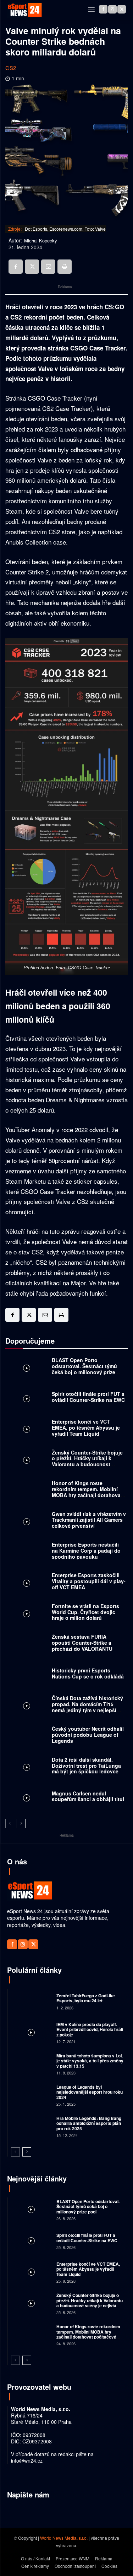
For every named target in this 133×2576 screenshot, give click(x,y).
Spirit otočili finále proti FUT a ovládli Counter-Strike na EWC (88, 1397)
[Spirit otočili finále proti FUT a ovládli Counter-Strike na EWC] (27, 1399)
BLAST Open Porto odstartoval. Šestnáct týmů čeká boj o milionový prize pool (84, 1369)
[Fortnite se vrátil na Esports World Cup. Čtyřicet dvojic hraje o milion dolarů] (27, 1614)
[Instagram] (112, 9)
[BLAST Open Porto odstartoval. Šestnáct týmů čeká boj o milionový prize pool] (27, 1368)
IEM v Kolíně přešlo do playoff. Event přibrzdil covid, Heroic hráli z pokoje (90, 2029)
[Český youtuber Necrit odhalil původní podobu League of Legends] (27, 1736)
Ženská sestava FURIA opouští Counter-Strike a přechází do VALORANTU (82, 1643)
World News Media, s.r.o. (64, 2538)
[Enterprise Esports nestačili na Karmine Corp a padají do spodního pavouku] (27, 1552)
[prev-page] (10, 1823)
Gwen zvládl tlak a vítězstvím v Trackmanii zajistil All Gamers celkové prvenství (89, 1520)
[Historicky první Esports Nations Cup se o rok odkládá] (27, 1675)
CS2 (11, 68)
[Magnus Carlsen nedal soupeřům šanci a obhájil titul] (27, 1798)
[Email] (48, 267)
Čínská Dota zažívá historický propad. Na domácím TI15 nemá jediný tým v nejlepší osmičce (87, 1707)
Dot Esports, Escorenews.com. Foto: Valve (65, 229)
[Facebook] (103, 9)
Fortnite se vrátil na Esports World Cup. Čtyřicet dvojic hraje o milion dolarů (85, 1612)
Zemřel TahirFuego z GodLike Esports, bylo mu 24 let (86, 1998)
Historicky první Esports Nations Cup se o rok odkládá (88, 1673)
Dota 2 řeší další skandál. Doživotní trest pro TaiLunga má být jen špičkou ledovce (86, 1766)
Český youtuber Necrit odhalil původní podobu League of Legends (88, 1735)
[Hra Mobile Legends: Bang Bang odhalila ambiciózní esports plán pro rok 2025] (31, 2126)
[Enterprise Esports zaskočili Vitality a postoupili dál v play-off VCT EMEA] (27, 1583)
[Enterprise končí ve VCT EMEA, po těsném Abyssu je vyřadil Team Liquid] (27, 1429)
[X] (122, 9)
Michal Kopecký (41, 241)
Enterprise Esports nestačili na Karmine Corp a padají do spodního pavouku (86, 1551)
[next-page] (21, 1823)
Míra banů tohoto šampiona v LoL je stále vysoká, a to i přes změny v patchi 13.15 (90, 2061)
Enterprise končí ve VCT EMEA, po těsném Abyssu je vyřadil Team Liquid (86, 1428)
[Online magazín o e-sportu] (25, 10)
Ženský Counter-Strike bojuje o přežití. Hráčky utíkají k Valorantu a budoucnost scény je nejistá (87, 1461)
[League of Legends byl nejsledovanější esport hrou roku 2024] (31, 2095)
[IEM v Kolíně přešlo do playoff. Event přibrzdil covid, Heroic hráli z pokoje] (31, 2032)
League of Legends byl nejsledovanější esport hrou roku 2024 (90, 2092)
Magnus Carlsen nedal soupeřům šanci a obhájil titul (88, 1796)
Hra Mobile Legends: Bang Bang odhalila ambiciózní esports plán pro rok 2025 (89, 2123)
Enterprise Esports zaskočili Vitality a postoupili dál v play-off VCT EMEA (89, 1581)
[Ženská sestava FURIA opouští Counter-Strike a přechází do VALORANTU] (27, 1644)
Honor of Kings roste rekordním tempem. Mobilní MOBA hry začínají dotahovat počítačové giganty (87, 1492)
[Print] (65, 267)
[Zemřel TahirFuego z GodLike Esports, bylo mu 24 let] (31, 2001)
